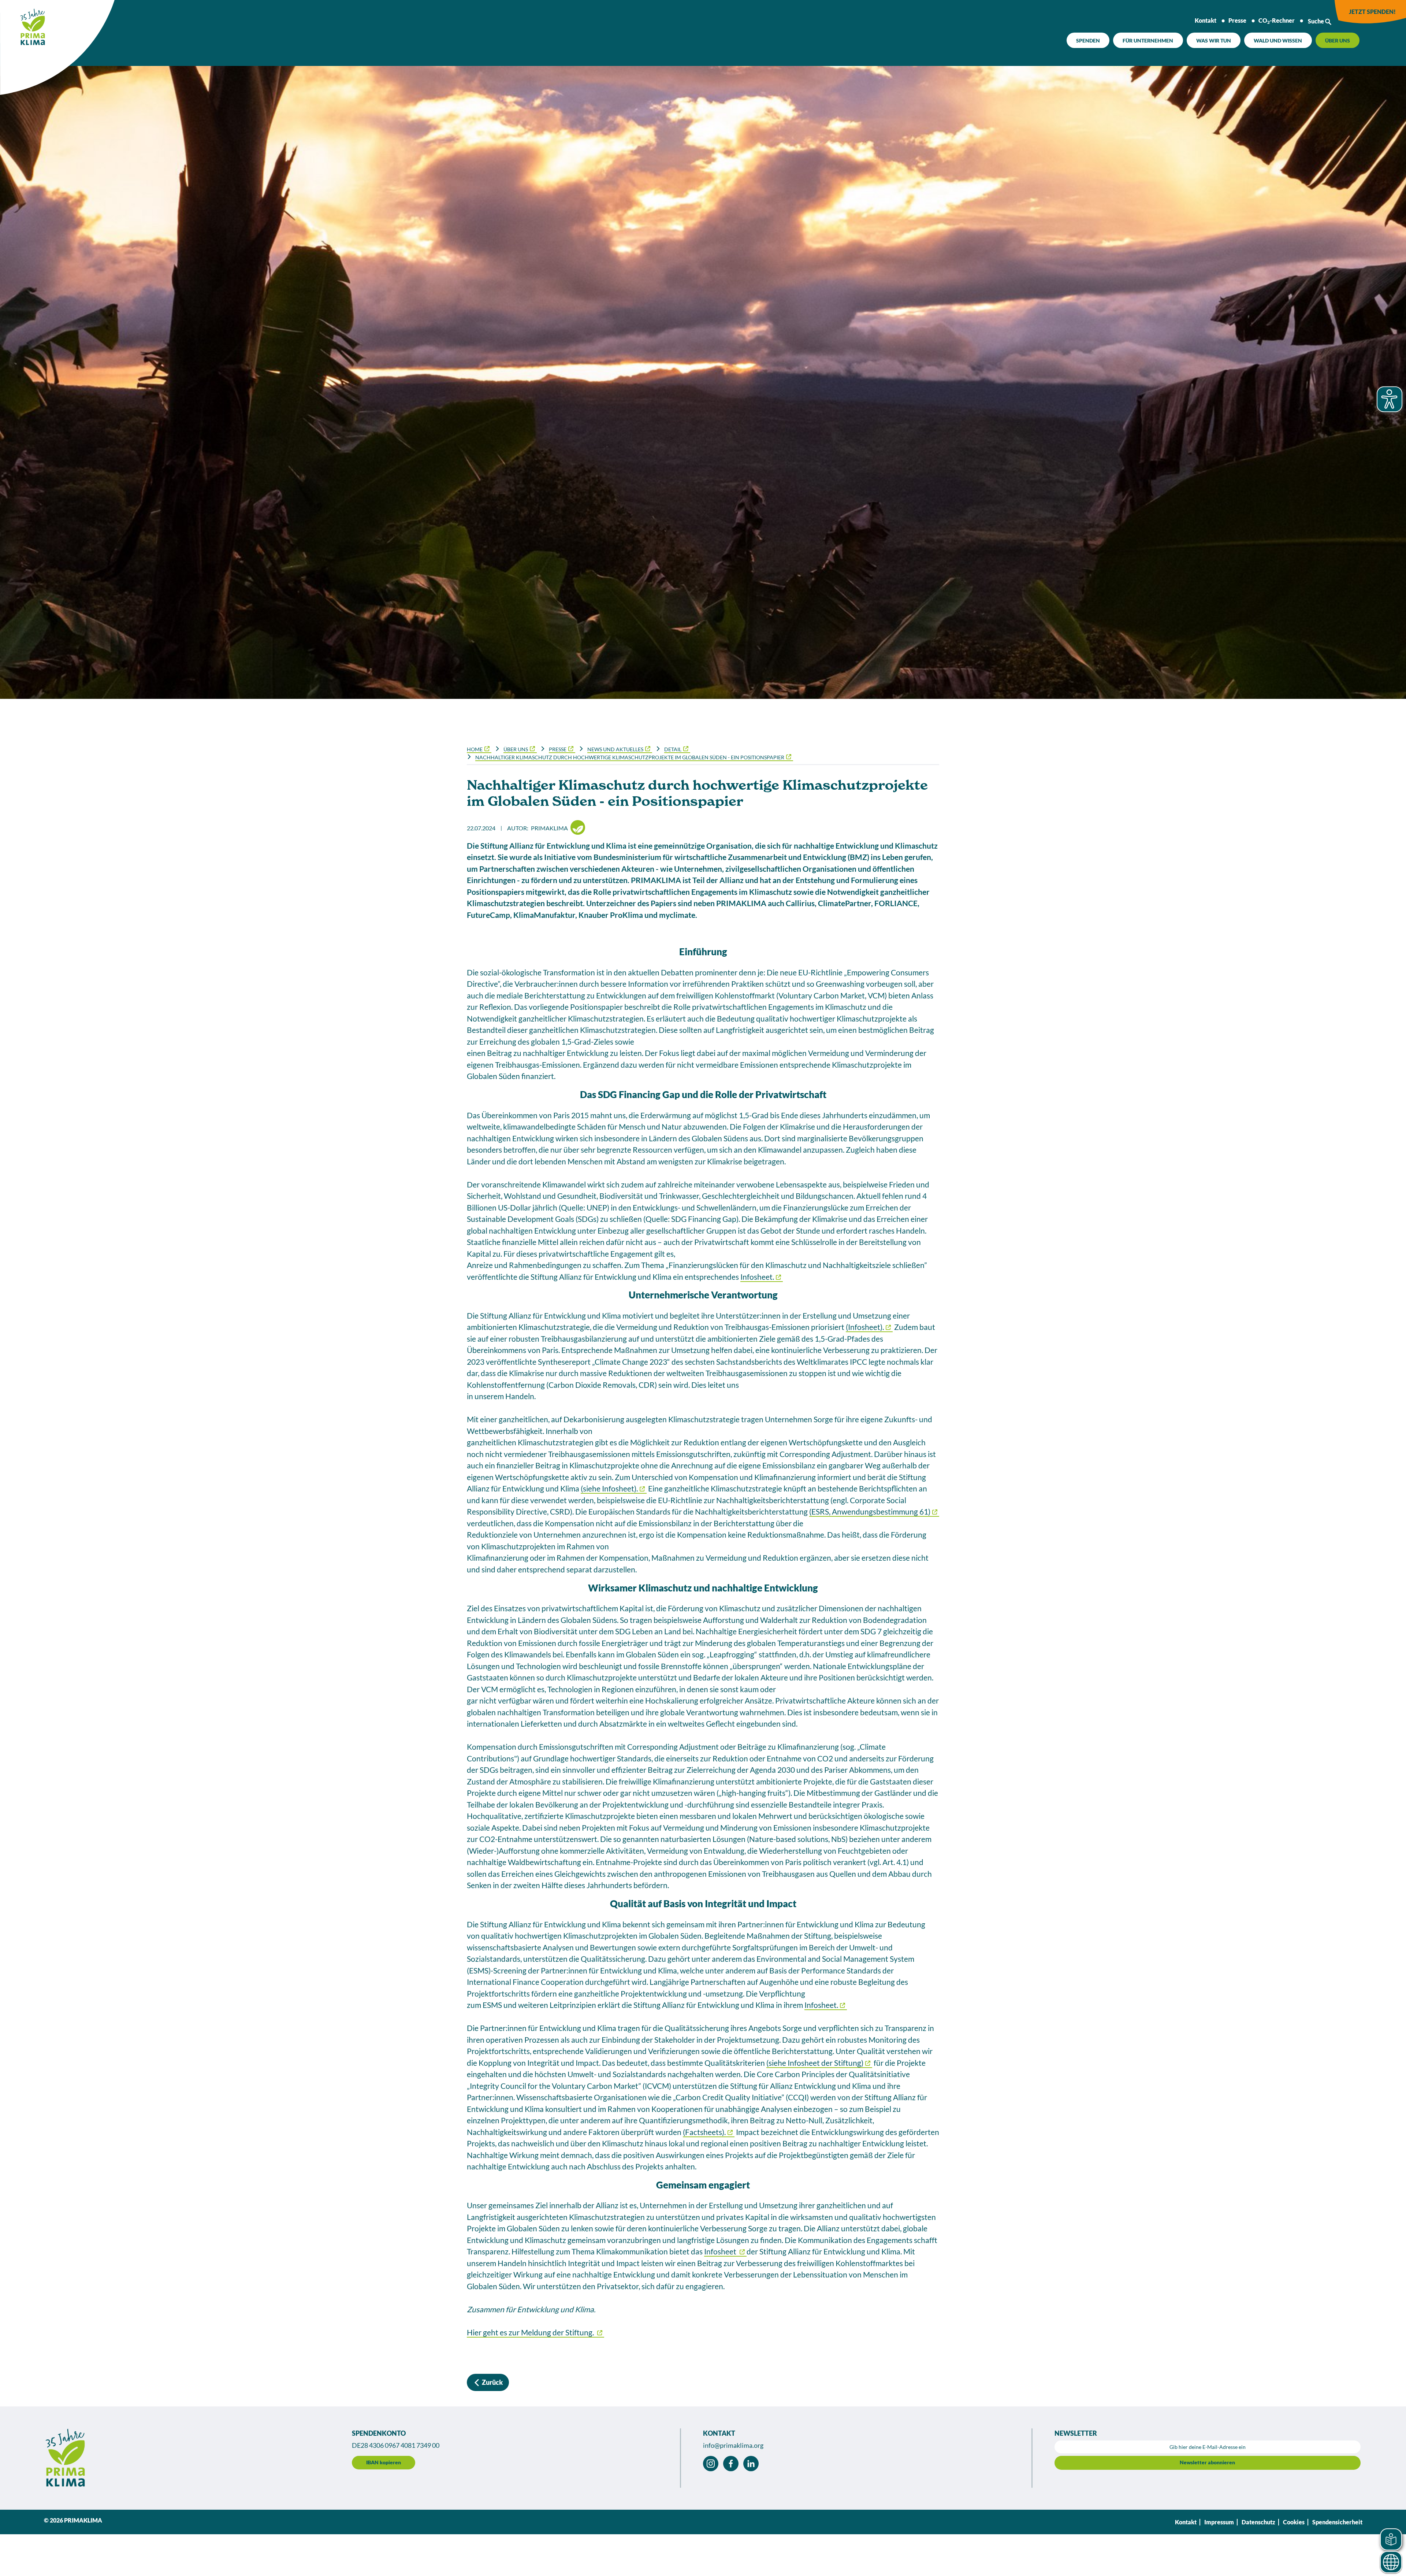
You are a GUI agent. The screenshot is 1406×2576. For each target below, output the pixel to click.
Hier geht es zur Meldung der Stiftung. (531, 2332)
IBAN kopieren (384, 2462)
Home (475, 749)
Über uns (1338, 40)
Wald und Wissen (1278, 40)
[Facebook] (731, 2464)
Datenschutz (1258, 2522)
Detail (673, 749)
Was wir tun (1214, 40)
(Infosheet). (865, 1327)
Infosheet (721, 2251)
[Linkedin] (751, 2464)
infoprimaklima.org (733, 2445)
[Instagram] (711, 2464)
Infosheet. (757, 1277)
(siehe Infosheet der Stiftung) (815, 2063)
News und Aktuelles (615, 749)
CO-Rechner (1277, 21)
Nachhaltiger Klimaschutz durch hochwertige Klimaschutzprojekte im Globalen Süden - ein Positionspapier (630, 757)
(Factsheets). (704, 2132)
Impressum (1219, 2522)
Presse (1237, 20)
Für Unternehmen (1148, 40)
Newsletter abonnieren (1207, 2462)
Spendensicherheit (1337, 2522)
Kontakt (1206, 20)
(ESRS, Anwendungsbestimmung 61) (870, 1511)
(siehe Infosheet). (609, 1488)
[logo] (24, 24)
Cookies (1294, 2522)
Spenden (1088, 40)
